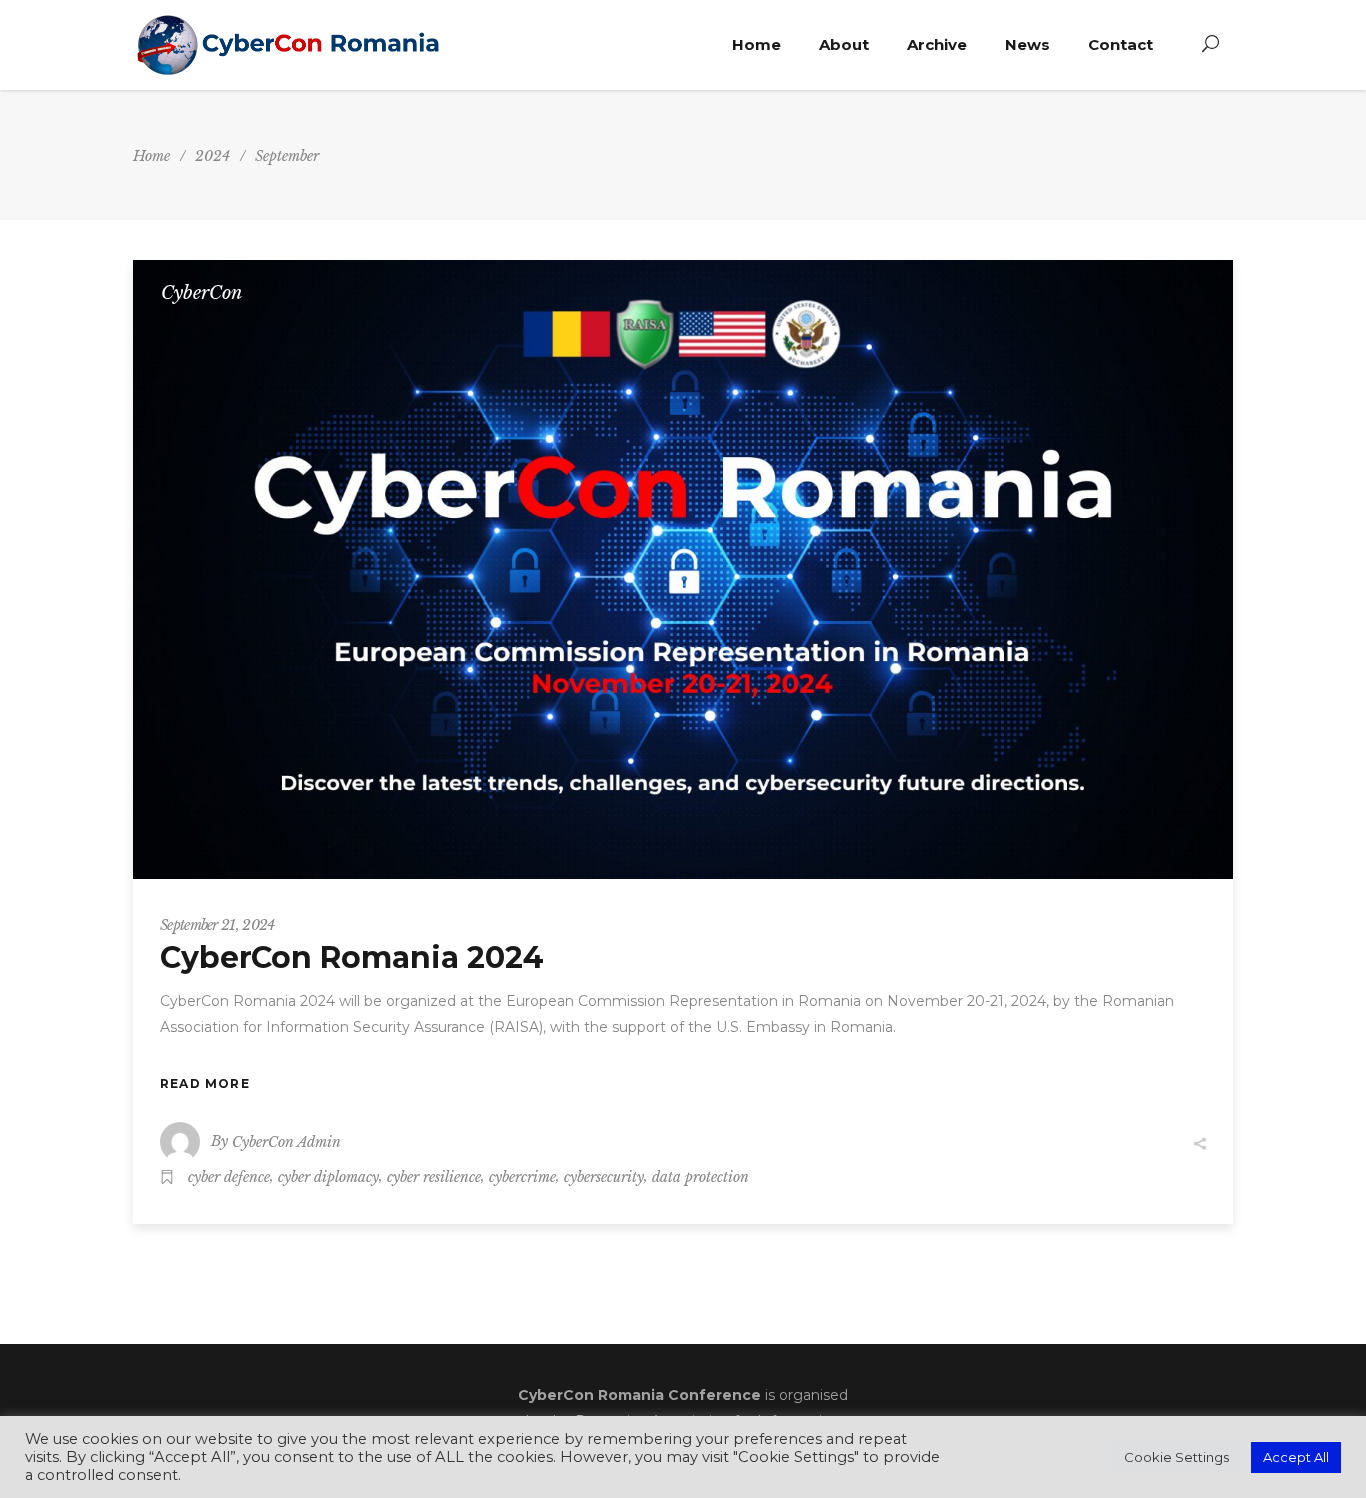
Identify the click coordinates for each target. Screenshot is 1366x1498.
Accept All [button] (1296, 1457)
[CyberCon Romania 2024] (683, 569)
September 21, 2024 (217, 925)
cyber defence (229, 1177)
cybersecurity (604, 1177)
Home (151, 156)
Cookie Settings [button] (1176, 1457)
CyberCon (201, 293)
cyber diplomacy (328, 1177)
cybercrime (522, 1177)
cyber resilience (434, 1177)
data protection (700, 1177)
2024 (212, 156)
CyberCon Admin (286, 1142)
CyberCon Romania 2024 (352, 957)
